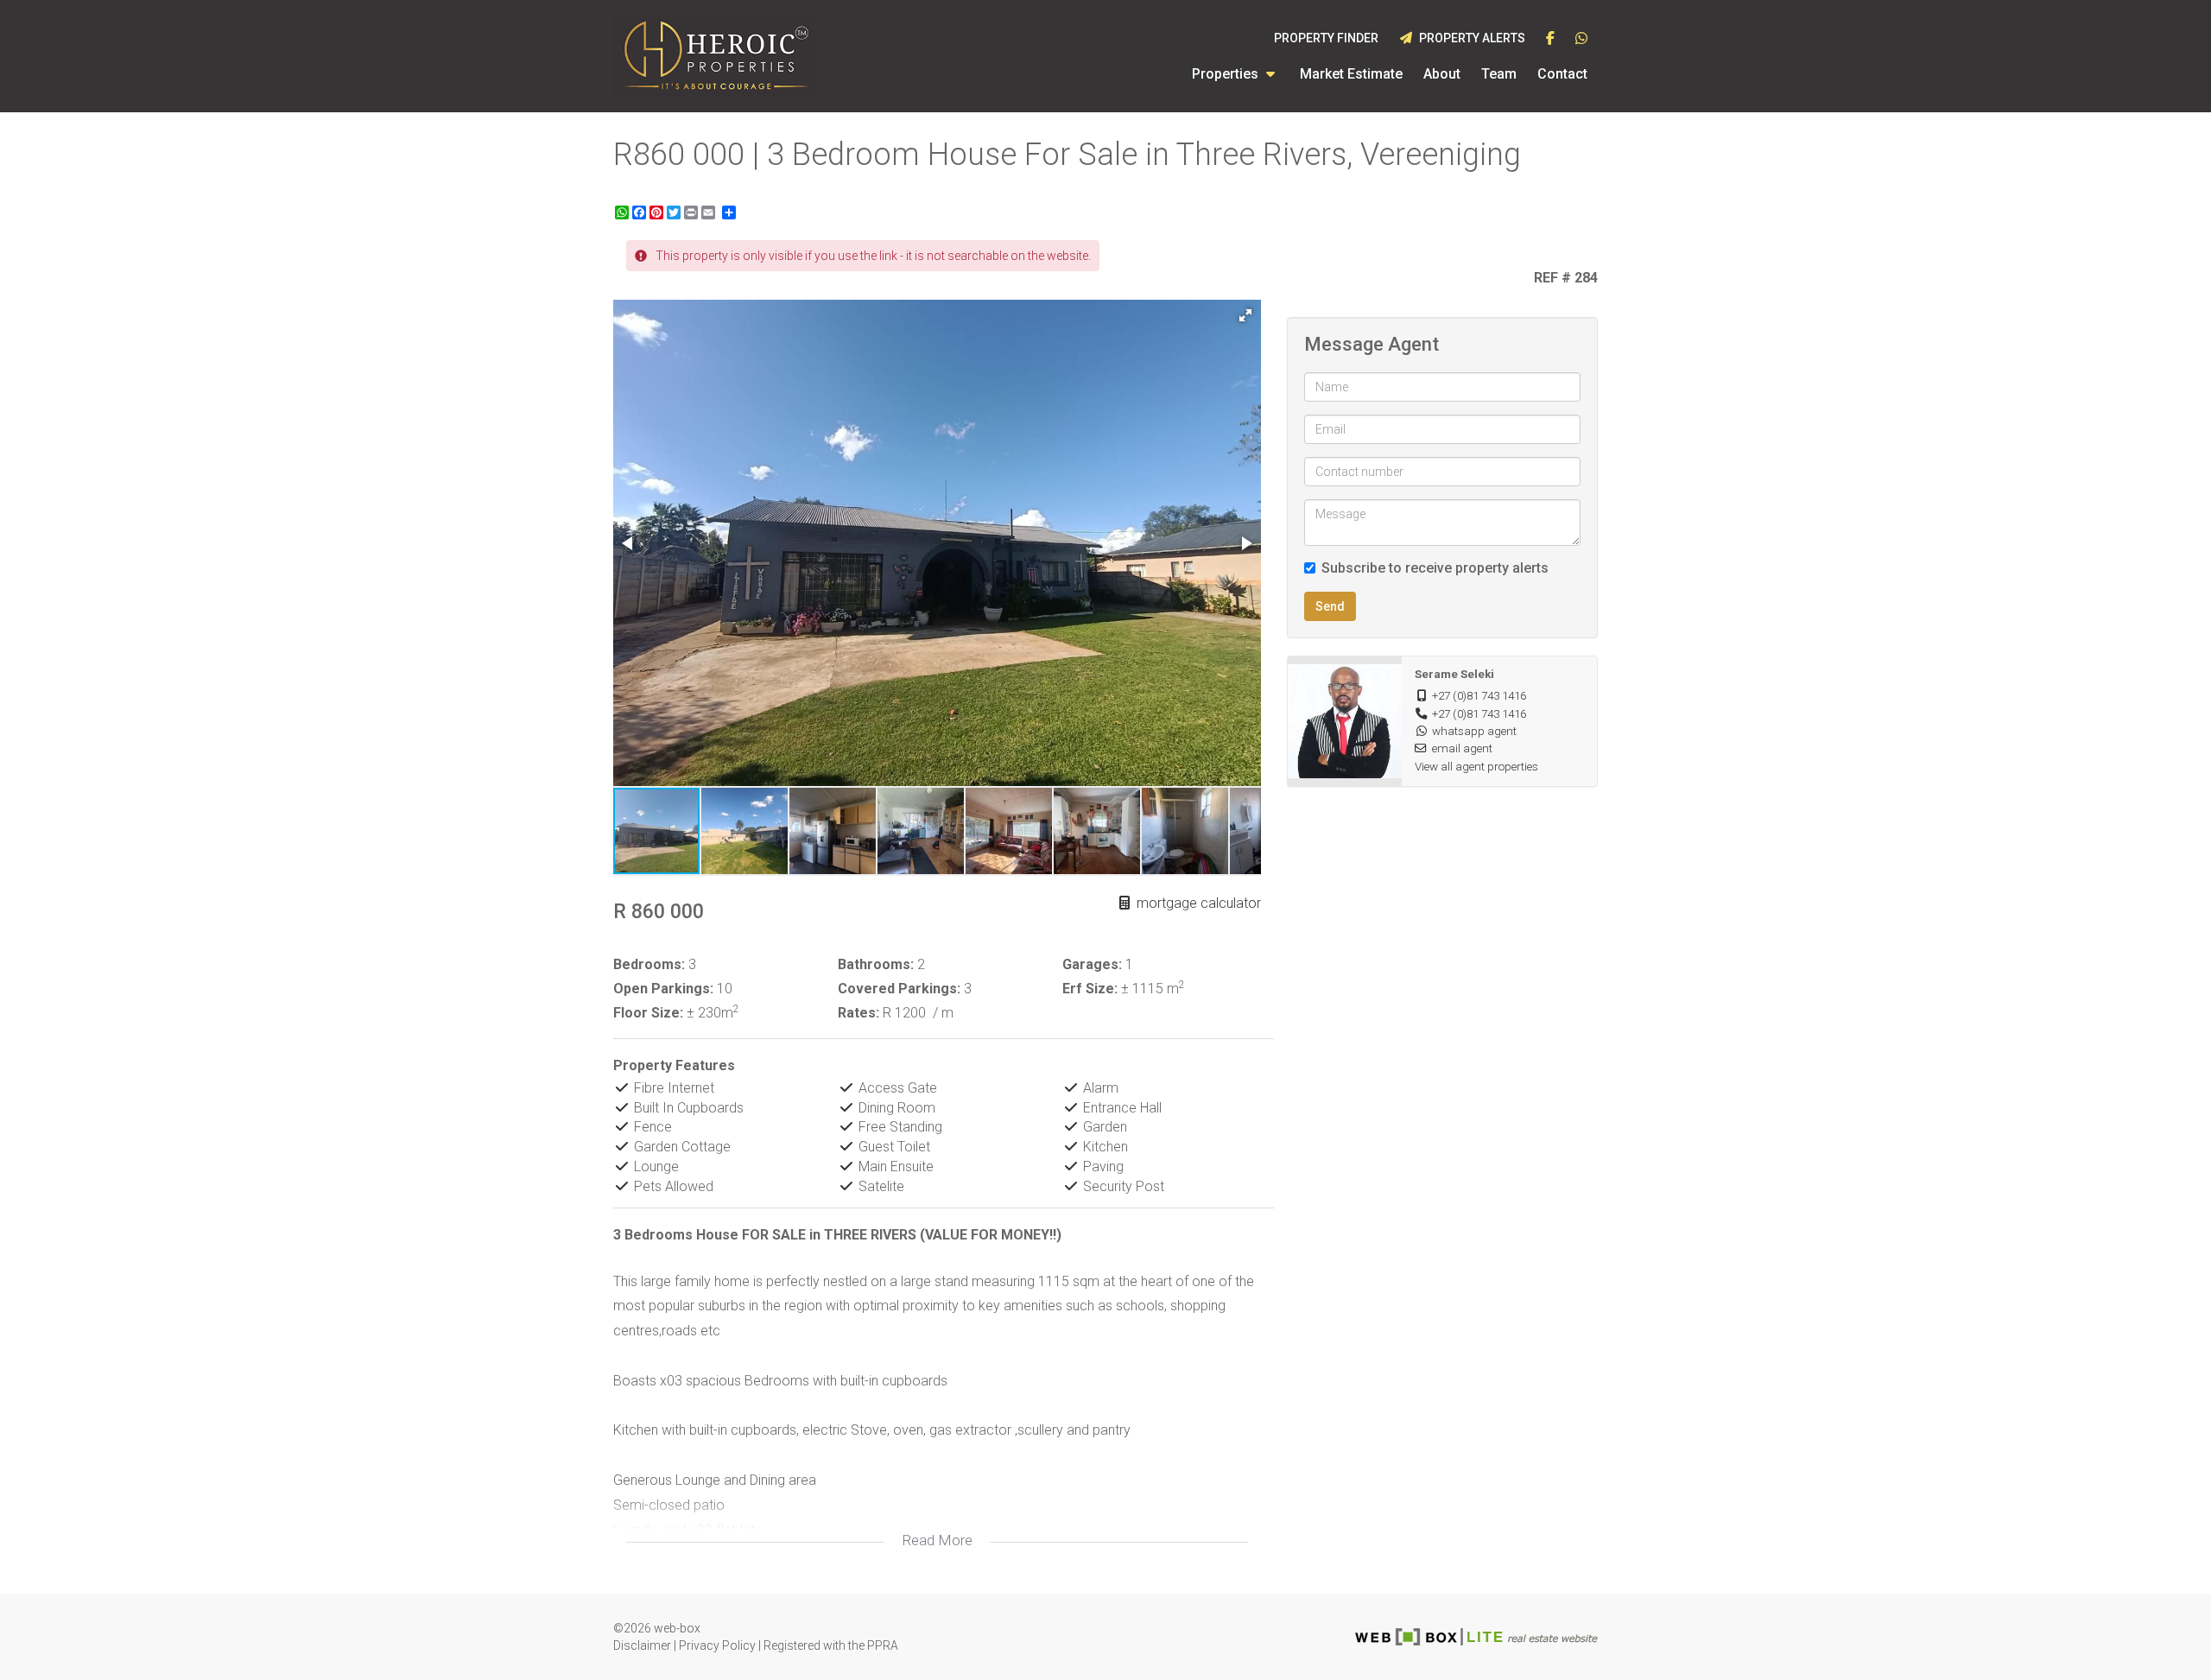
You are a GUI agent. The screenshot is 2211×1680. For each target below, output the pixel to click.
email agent (1462, 748)
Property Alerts (1470, 38)
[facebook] (1550, 39)
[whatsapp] (1581, 39)
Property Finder (1326, 38)
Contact (1562, 74)
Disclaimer (642, 1645)
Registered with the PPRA (831, 1645)
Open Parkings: (663, 989)
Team (1499, 74)
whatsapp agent (1474, 731)
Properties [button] (1227, 74)
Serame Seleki (1454, 674)
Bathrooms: (876, 964)
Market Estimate (1351, 74)
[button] (1245, 315)
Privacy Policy (717, 1645)
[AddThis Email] (710, 212)
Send (1330, 606)
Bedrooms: (649, 964)
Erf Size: (1090, 989)
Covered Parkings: (899, 989)
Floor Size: (648, 1013)
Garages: (1092, 964)
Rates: (858, 1013)
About (1442, 74)
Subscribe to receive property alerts (1435, 568)
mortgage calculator (1197, 903)
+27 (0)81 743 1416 (1479, 695)
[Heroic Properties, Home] (716, 56)
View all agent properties (1476, 766)
